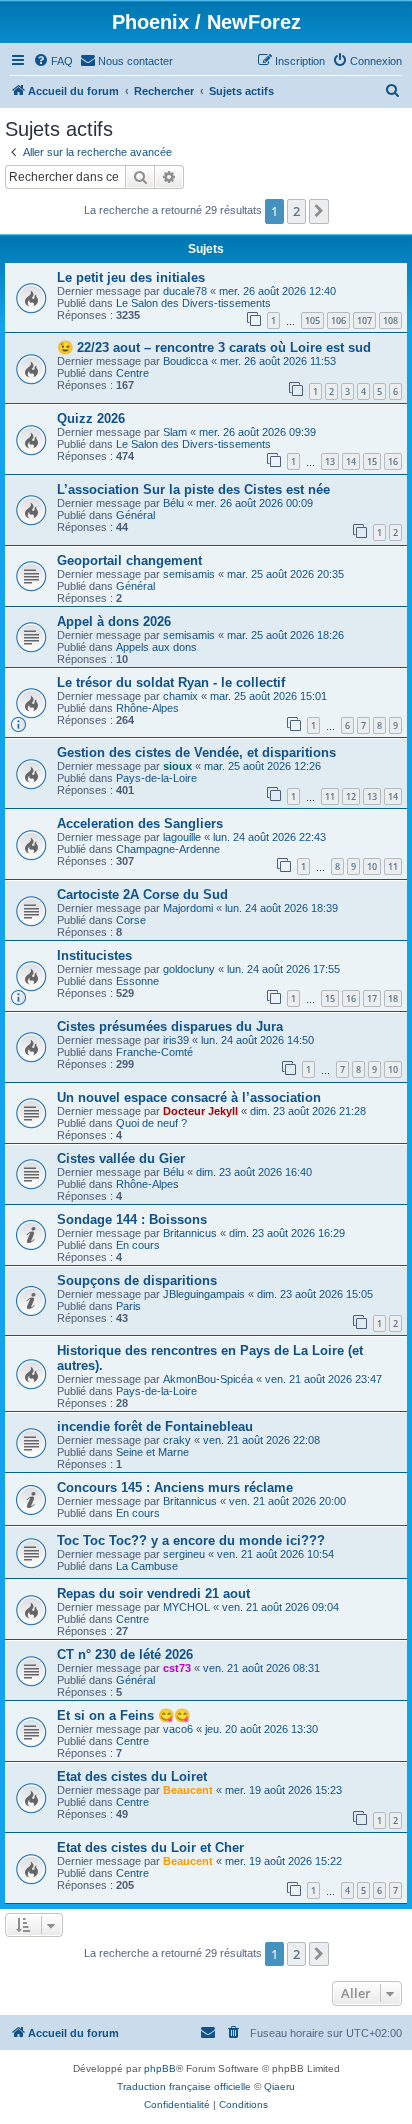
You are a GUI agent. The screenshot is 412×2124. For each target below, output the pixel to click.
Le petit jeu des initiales (131, 277)
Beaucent (188, 1790)
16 (393, 461)
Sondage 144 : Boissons (132, 1219)
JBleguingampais (204, 1294)
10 (372, 866)
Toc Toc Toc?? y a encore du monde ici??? (191, 1540)
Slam (175, 432)
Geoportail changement (129, 560)
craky (177, 1440)
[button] (319, 211)
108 (390, 320)
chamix (180, 696)
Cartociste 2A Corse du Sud (142, 894)
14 (351, 461)
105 (312, 320)
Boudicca (185, 361)
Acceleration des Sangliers (140, 823)
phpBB (160, 2068)
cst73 (177, 1668)
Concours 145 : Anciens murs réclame (175, 1487)
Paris (128, 1306)
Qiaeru (279, 2086)
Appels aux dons (156, 647)
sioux (177, 766)
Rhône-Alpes (147, 708)
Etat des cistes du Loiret (132, 1776)
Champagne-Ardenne (168, 849)
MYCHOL (186, 1607)
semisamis (189, 574)
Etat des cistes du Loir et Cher (150, 1847)
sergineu (184, 1554)
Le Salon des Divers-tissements (193, 303)
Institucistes (94, 955)
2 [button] (296, 211)
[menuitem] (53, 61)
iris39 (176, 1040)
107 (364, 320)
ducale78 (185, 291)
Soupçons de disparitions (137, 1280)
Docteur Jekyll (200, 1111)
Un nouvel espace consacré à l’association (189, 1097)
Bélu (173, 503)
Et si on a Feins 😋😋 (123, 1715)
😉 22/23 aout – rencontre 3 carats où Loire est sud (214, 347)
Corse (131, 920)
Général (135, 515)
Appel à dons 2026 (114, 621)
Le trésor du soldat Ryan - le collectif (171, 682)
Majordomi (188, 908)
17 (372, 998)
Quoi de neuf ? (151, 1123)
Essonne (137, 981)
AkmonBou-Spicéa (208, 1379)
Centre (132, 373)
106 (338, 320)
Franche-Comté (154, 1052)
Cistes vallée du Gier (121, 1158)
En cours (138, 1245)
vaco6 (178, 1729)
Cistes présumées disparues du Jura (170, 1026)
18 (393, 998)
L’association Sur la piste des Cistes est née (193, 489)
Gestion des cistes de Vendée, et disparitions (196, 752)
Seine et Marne (152, 1452)
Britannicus (190, 1233)
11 (330, 796)
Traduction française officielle (184, 2086)
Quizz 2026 (91, 418)
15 (372, 461)
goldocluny (189, 969)
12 (351, 796)
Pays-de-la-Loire (156, 778)
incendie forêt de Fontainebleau (155, 1426)
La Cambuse (147, 1566)
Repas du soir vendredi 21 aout (153, 1593)
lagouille (182, 837)
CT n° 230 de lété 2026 (125, 1654)
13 (330, 461)
